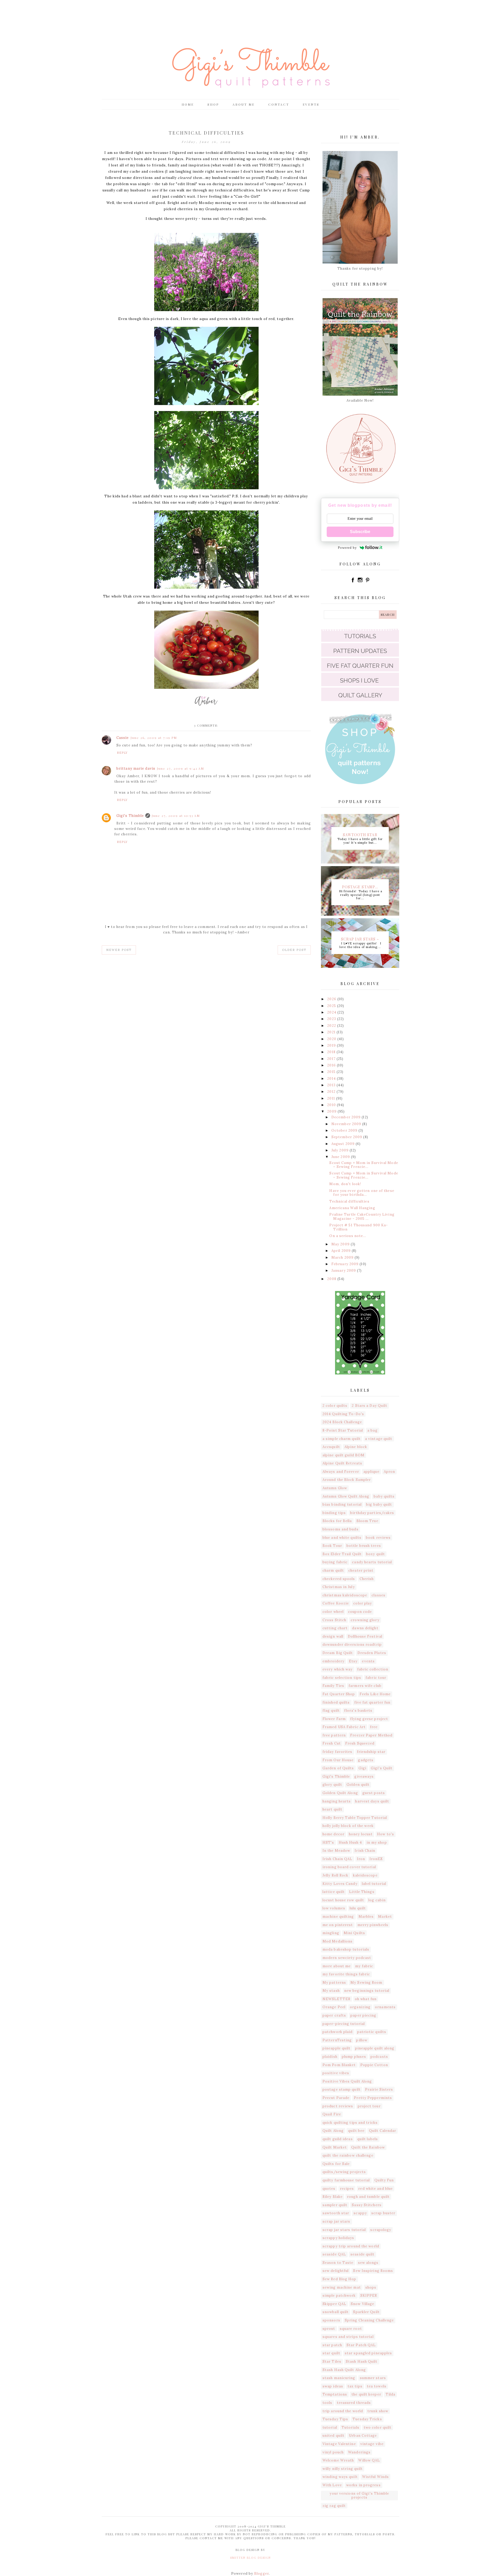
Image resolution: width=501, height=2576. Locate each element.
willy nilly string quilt (343, 2469)
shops (371, 2287)
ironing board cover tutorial (349, 1867)
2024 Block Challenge (342, 1422)
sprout (329, 2329)
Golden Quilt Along (340, 1793)
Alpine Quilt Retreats (342, 1463)
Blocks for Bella (337, 1521)
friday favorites (338, 1752)
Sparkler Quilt (366, 2312)
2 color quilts (335, 1406)
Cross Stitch (334, 1620)
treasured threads (354, 2403)
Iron (361, 1859)
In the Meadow (336, 1851)
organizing (360, 2007)
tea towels (377, 2386)
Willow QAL (369, 2460)
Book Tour (332, 1546)
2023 (332, 1019)
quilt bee (356, 2131)
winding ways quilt (340, 2477)
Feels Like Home (375, 1694)
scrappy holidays (338, 2238)
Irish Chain (365, 1851)
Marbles (366, 1917)
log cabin (377, 1900)
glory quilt (332, 1785)
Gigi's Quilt (382, 1768)
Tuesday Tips (335, 2419)
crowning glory (365, 1620)
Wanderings (359, 2452)
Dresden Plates (372, 1653)
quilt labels (368, 2139)
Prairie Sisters (379, 2089)
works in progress (363, 2485)
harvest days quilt (372, 1801)
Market (385, 1917)
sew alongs (368, 2263)
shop (213, 104)
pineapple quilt (337, 2048)
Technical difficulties (349, 1201)
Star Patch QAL (361, 2345)
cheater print (361, 1570)
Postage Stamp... (360, 886)
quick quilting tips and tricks (350, 2123)
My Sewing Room (366, 1983)
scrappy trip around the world (351, 2246)
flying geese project (369, 1719)
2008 (332, 1279)
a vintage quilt (379, 1439)
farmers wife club (365, 1686)
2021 (332, 1032)
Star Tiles (332, 2361)
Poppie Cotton (374, 2065)
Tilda (391, 2394)
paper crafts (334, 2015)
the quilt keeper (366, 2394)
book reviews (378, 1538)
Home (188, 104)
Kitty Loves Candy (340, 1884)
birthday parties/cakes (372, 1513)
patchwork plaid (338, 2032)
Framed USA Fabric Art (344, 1727)
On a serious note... (348, 1236)
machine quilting (338, 1917)
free (374, 1727)
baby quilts (384, 1496)
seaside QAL (334, 2254)
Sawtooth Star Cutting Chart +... (360, 834)
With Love (332, 2485)
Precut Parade (336, 2098)
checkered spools (339, 1579)
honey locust (361, 1834)
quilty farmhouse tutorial (346, 2180)
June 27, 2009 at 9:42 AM (180, 768)
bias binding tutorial (342, 1504)
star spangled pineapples (368, 2353)
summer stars (373, 2378)
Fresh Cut (332, 1743)
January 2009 (344, 1271)
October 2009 (345, 1130)
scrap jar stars (336, 2221)
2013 (332, 1085)
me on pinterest (338, 1925)
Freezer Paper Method (371, 1735)
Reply (122, 753)
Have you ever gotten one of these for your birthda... (362, 1193)
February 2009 (345, 1264)
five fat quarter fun (372, 1702)
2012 (332, 1092)
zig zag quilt (334, 2506)
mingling (331, 1933)
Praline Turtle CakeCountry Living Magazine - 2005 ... (362, 1217)
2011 (332, 1098)
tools (327, 2403)
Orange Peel (334, 2007)
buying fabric (335, 1562)
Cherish (367, 1579)
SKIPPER (369, 2296)
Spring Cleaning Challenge (369, 2320)
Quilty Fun (384, 2180)
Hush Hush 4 (350, 1842)
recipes (347, 2189)
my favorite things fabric (346, 1974)
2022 (332, 1026)
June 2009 (341, 1157)
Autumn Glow (335, 1488)
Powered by (348, 548)
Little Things (362, 1892)
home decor (333, 1834)
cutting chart (335, 1628)
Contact (279, 104)
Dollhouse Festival (365, 1636)
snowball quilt (336, 2312)
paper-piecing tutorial (344, 2024)
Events (311, 104)
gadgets (366, 1760)
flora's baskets (358, 1711)
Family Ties (333, 1686)
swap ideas (333, 2386)
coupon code (360, 1612)
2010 (332, 1105)
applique (371, 1472)
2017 (332, 1059)
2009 (332, 1111)
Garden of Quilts (338, 1768)
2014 (332, 1079)
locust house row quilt (343, 1900)
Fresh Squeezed (360, 1743)
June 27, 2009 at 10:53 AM (176, 816)
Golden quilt (358, 1785)
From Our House (338, 1760)
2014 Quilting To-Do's (343, 1414)
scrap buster (383, 2213)
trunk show (378, 2411)
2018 (332, 1052)
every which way (338, 1669)
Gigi (362, 1768)
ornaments (385, 2007)
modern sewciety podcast (347, 1958)
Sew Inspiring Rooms (373, 2271)
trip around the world (343, 2411)
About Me (244, 104)
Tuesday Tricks (367, 2419)
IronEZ (376, 1859)
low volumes (334, 1908)
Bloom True (367, 1521)
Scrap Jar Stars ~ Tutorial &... (360, 939)
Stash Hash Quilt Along (344, 2370)
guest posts (374, 1793)
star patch (332, 2345)
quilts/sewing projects (344, 2172)
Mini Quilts (354, 1933)
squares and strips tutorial (348, 2337)
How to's (386, 1834)
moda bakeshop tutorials (346, 1949)
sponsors (331, 2320)
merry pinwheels (373, 1925)
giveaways (364, 1776)
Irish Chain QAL (338, 1859)
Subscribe (360, 532)
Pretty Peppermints (373, 2098)
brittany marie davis (136, 768)
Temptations (335, 2394)
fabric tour (376, 1678)
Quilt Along (333, 2131)
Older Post (294, 950)
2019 (332, 1045)
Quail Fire (332, 2114)
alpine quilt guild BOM (344, 1455)
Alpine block (356, 1447)
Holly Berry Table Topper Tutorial (355, 1818)
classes (378, 1595)
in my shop (377, 1842)
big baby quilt (379, 1504)
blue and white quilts (342, 1538)
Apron (390, 1472)
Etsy (353, 1661)
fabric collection (373, 1669)
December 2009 (347, 1117)
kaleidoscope (365, 1875)
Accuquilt (331, 1447)
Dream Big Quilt (338, 1653)
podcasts (379, 2057)
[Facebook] (353, 582)
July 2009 (341, 1150)
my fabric (364, 1966)
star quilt (331, 2353)
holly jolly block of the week (348, 1826)
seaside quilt (362, 2254)
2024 (332, 1012)
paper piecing (363, 2015)
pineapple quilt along (375, 2048)
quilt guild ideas (338, 2139)
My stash (331, 1991)
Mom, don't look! (345, 1184)
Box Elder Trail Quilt (342, 1554)
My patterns (334, 1983)
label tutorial (374, 1884)
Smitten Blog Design (250, 2558)
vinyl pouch (333, 2452)
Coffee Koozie (336, 1603)
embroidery (333, 1661)
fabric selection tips (342, 1678)
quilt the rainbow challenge (348, 2155)
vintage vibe (372, 2444)
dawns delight (365, 1628)
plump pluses (354, 2057)
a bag (372, 1430)
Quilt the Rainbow (368, 2147)
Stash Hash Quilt (362, 2361)
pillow (362, 2040)
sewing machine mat (342, 2287)
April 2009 (342, 1251)
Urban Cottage (363, 2436)
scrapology (381, 2230)
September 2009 (347, 1137)
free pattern (334, 1735)
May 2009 (341, 1244)
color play (363, 1603)
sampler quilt (335, 2205)
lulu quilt (358, 1908)
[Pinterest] (367, 582)
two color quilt (378, 2427)
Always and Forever (341, 1472)
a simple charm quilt (342, 1439)
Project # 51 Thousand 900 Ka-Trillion (359, 1227)
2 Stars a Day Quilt (369, 1406)
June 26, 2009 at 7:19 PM (154, 738)
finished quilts (336, 1702)
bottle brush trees (364, 1546)
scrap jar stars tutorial (344, 2230)
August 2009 (344, 1144)
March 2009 (343, 1257)
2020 (332, 1039)
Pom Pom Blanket (339, 2065)
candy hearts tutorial (372, 1562)
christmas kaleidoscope (345, 1595)
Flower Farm (334, 1719)
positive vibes (336, 2073)
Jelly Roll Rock (336, 1875)
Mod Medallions (338, 1941)
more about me (337, 1966)
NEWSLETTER (336, 1999)
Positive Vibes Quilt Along (347, 2081)
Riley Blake (333, 2197)
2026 (332, 999)
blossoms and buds (341, 1529)
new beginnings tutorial (367, 1991)
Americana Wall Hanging (352, 1208)
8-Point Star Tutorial (343, 1430)
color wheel (333, 1612)
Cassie (123, 738)
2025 (332, 1006)
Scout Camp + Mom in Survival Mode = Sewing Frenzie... (364, 1165)
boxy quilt (375, 1554)
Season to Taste (338, 2263)
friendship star (371, 1752)
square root (351, 2329)
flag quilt (331, 1711)
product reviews (338, 2106)
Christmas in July (339, 1587)
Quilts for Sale (336, 2164)
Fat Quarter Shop (339, 1694)
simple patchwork (339, 2296)
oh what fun (366, 1999)
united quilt (333, 2436)
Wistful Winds (375, 2477)
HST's (328, 1842)
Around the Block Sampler (347, 1480)
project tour (369, 2106)
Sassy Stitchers (367, 2205)
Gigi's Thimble (130, 816)
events (368, 1661)
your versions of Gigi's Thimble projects (359, 2496)
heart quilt (332, 1809)
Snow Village (362, 2304)
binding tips (334, 1513)
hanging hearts (337, 1801)
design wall (333, 1636)
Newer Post (119, 950)
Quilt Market (335, 2147)
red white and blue (375, 2189)
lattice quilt (334, 1892)
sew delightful (336, 2271)
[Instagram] (361, 582)
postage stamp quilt (342, 2089)
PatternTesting (337, 2040)
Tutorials (350, 2427)
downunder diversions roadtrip (352, 1645)
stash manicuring (339, 2378)
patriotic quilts (372, 2032)
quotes (329, 2189)
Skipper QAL (334, 2304)
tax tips (355, 2386)
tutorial (330, 2427)
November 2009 (347, 1124)
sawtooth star (336, 2213)
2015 (332, 1072)
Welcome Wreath (338, 2460)
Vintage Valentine (339, 2444)
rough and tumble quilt (368, 2197)
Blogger (261, 2574)
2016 (332, 1065)
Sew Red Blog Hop (339, 2279)
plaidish (330, 2057)
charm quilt (333, 1570)
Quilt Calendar (383, 2131)
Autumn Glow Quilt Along (346, 1496)
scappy (360, 2213)
